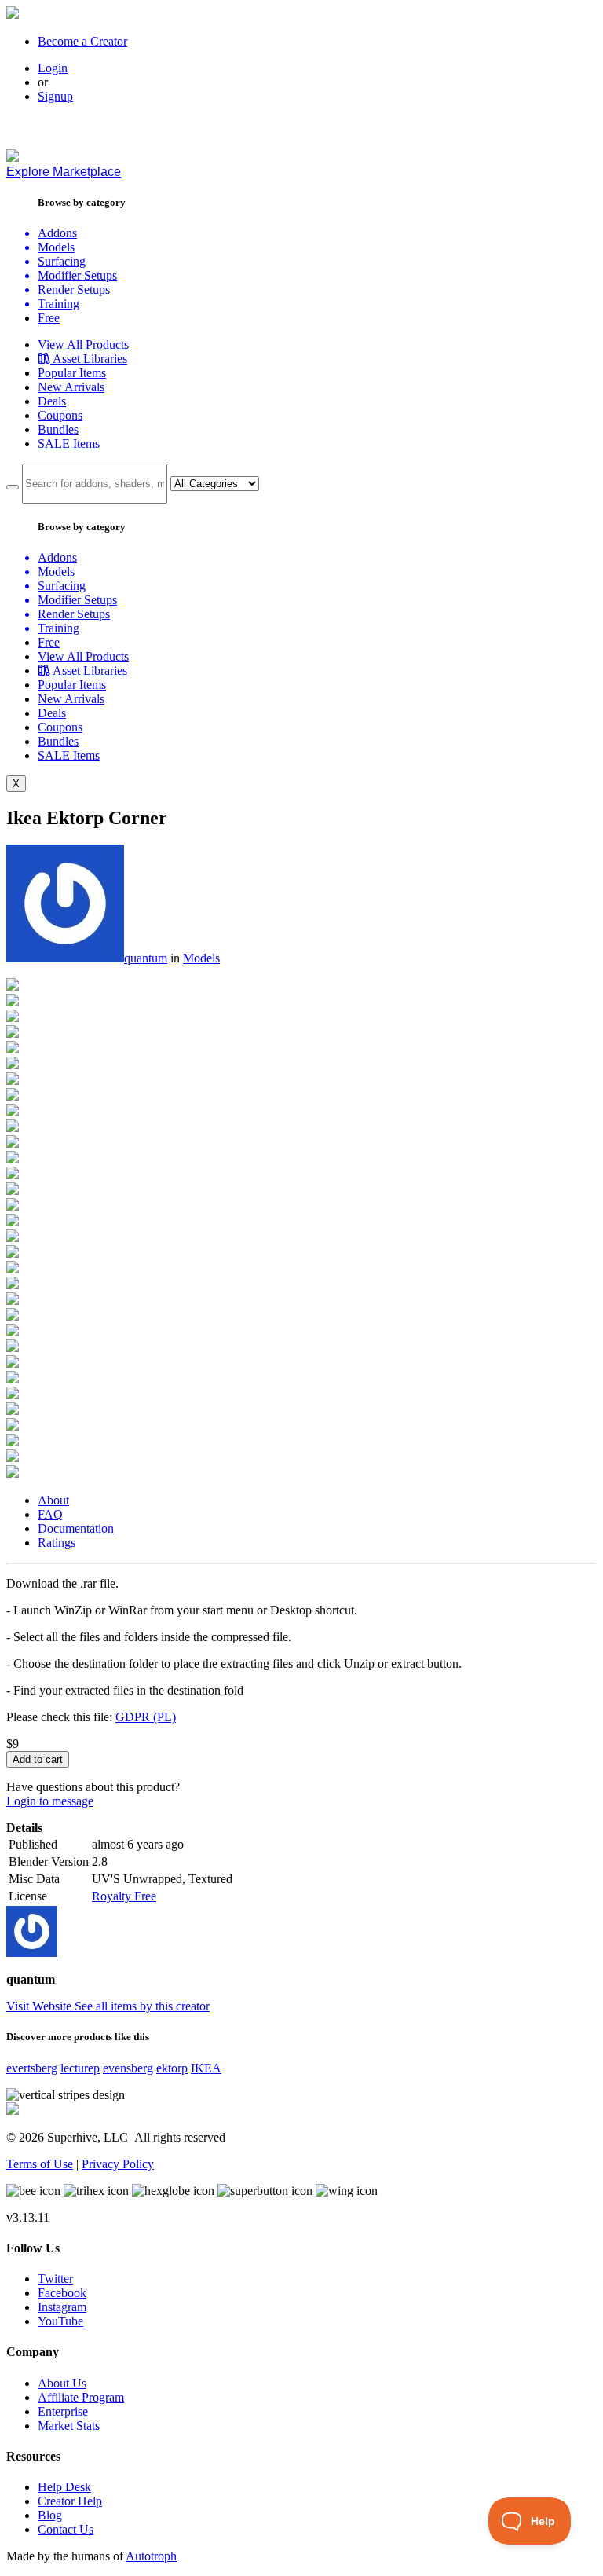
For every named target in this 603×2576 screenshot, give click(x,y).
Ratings (57, 1543)
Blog (50, 2515)
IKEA (206, 2068)
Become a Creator (82, 41)
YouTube (60, 2321)
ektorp (172, 2068)
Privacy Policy (118, 2164)
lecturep (80, 2068)
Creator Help (70, 2501)
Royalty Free (124, 1896)
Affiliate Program (81, 2397)
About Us (62, 2383)
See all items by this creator (142, 2006)
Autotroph (151, 2556)
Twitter (55, 2279)
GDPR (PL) (146, 1717)
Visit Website (40, 2006)
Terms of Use (40, 2164)
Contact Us (66, 2529)
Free (49, 318)
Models (201, 958)
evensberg (128, 2068)
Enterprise (63, 2411)
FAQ (50, 1514)
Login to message (50, 1801)
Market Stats (69, 2426)
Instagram (62, 2307)
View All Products (83, 344)
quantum (146, 958)
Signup (55, 96)
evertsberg (32, 2068)
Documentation (76, 1528)
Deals (52, 401)
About (53, 1500)
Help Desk (64, 2487)
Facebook (62, 2293)
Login (53, 68)
